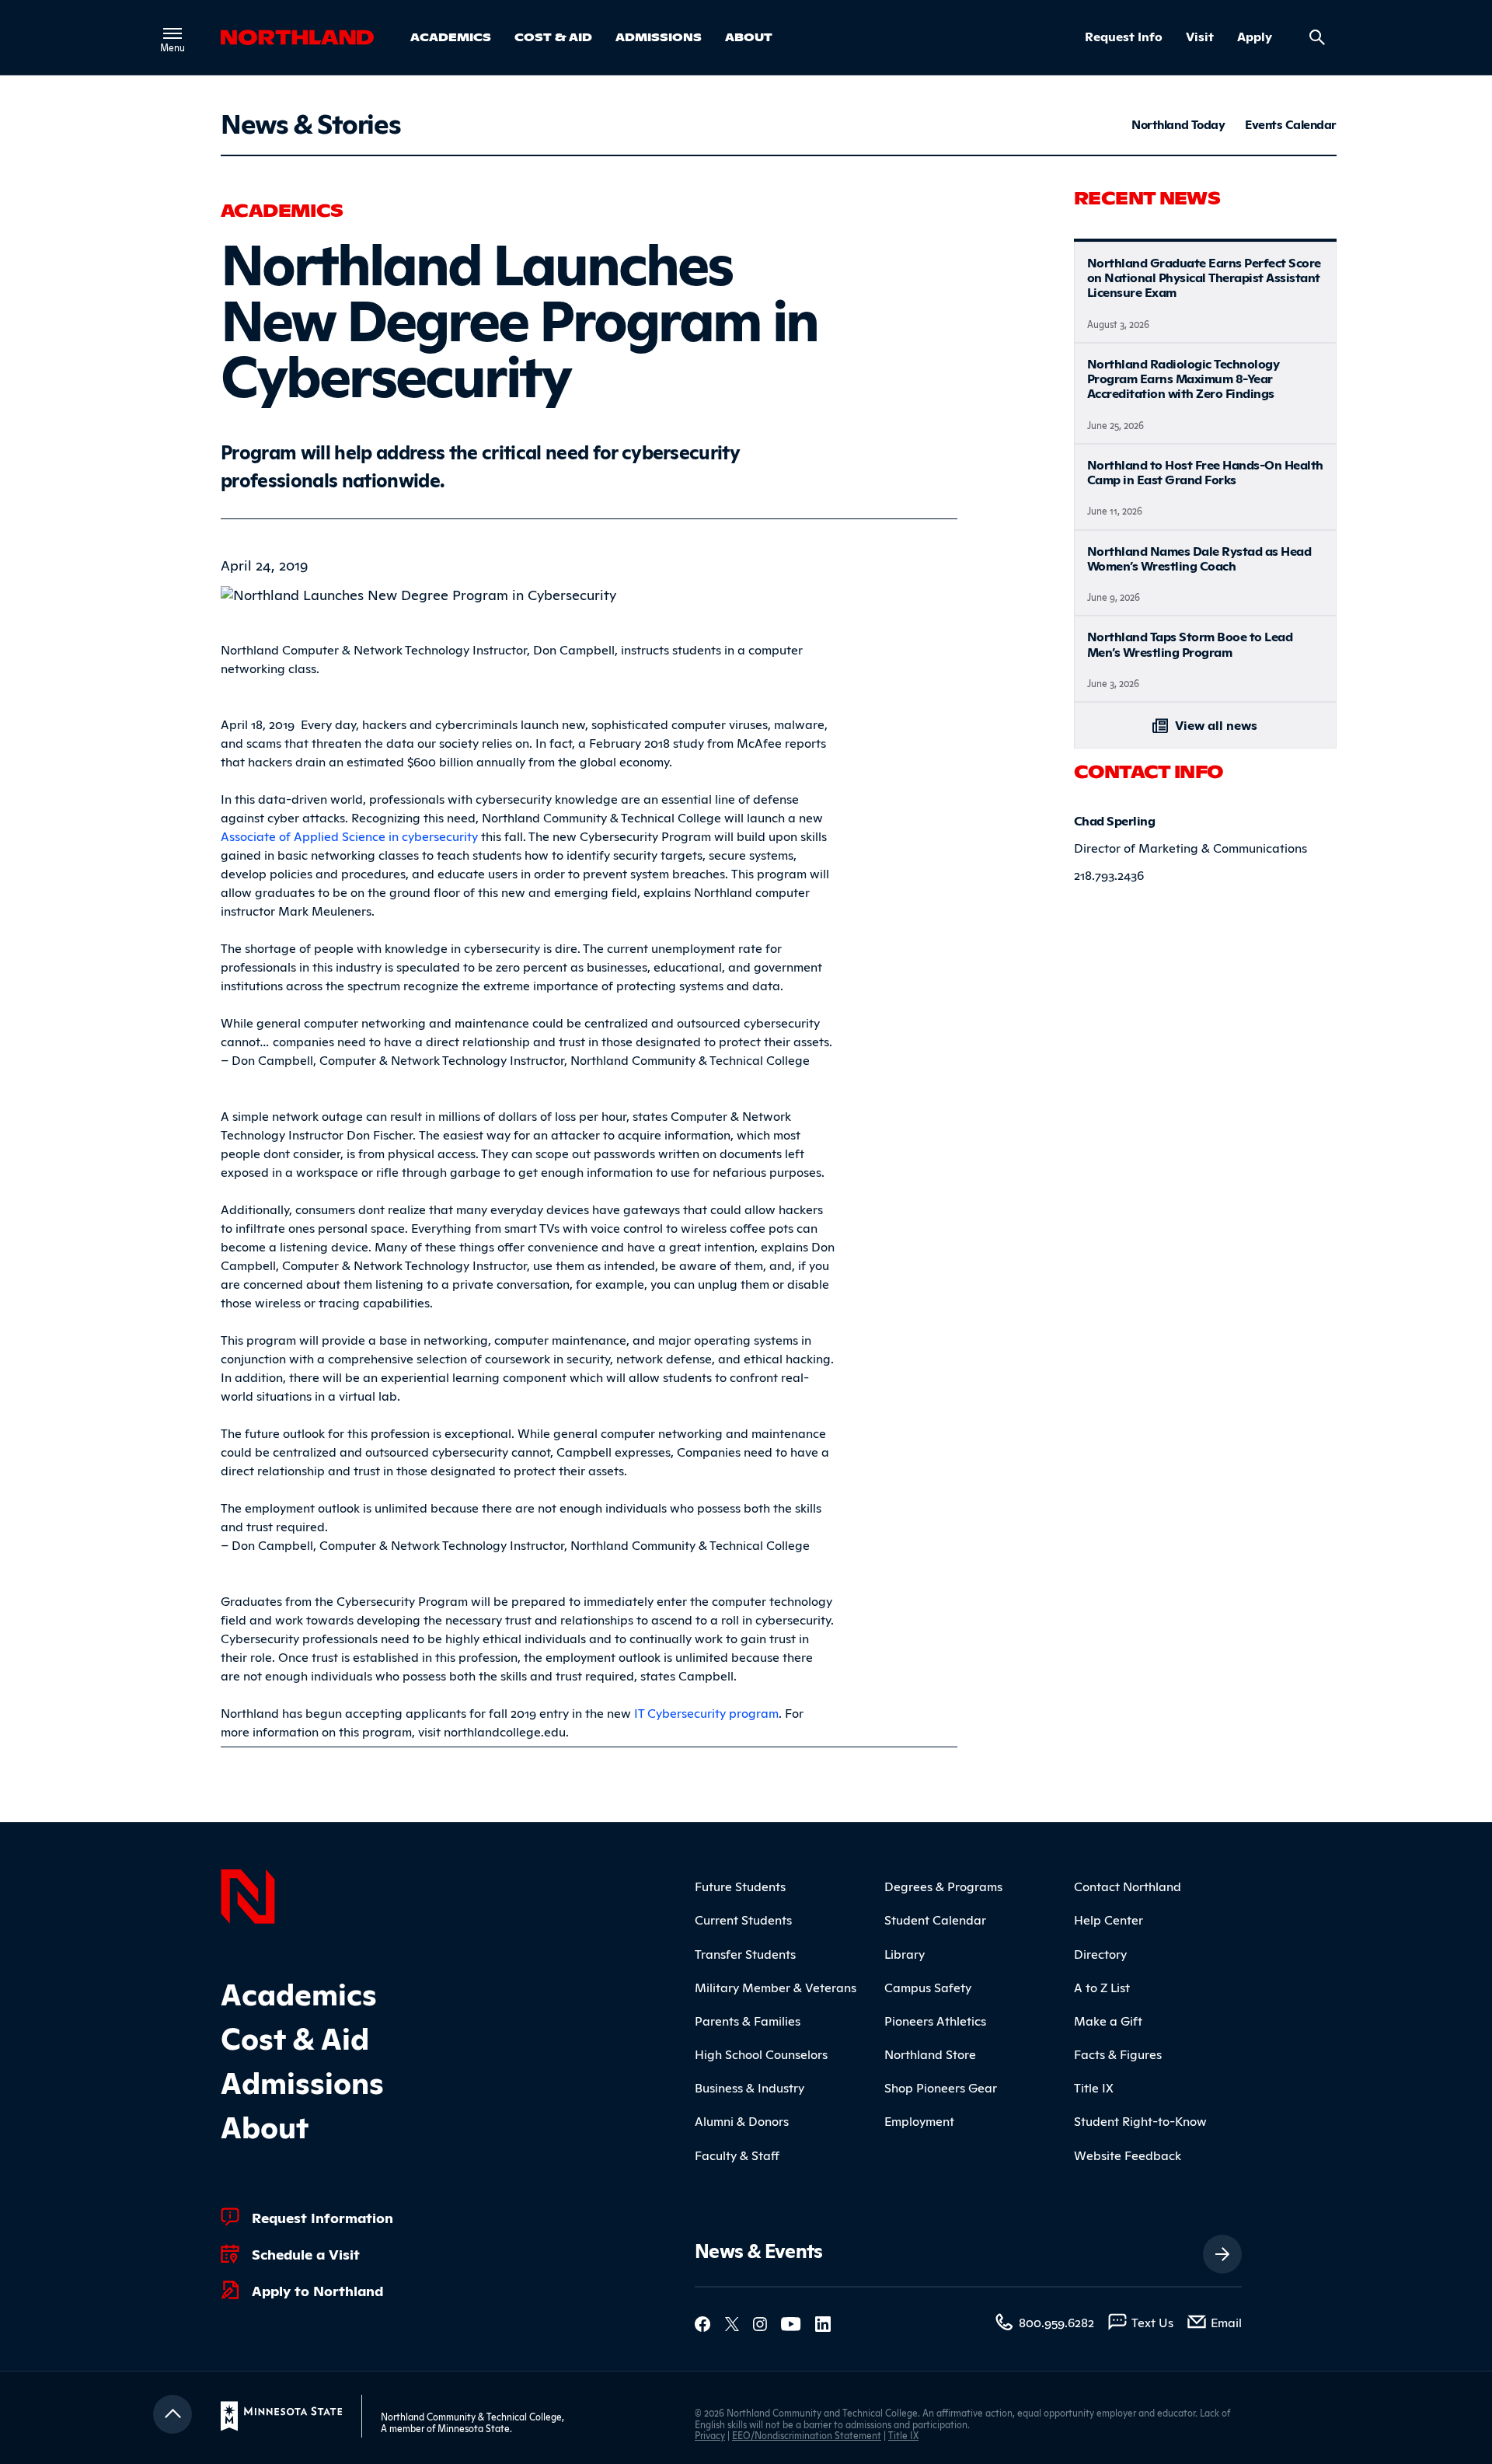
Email (1226, 2322)
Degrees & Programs (943, 1886)
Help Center (1109, 1919)
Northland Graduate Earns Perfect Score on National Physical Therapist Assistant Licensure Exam (1204, 277)
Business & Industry (749, 2087)
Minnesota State (474, 2428)
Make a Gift (1108, 2020)
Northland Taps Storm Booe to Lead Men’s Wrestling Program (1190, 643)
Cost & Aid (553, 37)
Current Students (743, 1919)
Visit (1200, 37)
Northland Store (930, 2054)
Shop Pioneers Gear (941, 2087)
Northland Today (1178, 124)
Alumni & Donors (742, 2120)
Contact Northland (1128, 1886)
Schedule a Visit (306, 2253)
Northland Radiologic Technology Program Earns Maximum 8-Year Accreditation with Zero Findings (1183, 378)
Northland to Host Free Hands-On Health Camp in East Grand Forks (1205, 471)
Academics (451, 37)
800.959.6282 (1056, 2322)
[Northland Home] (248, 1894)
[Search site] (1317, 37)
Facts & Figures (1118, 2054)
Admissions (659, 37)
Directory (1100, 1953)
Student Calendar (935, 1919)
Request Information (322, 2217)
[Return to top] (173, 2414)
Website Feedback (1128, 2155)
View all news (1215, 724)
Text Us (1152, 2322)
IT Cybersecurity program (706, 1712)
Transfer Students (745, 1953)
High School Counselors (761, 2054)
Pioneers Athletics (935, 2020)
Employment (919, 2120)
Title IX (1094, 2087)
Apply (1255, 37)
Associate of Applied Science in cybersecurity (349, 836)
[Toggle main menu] (173, 33)
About (749, 37)
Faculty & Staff (737, 2155)
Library (905, 1953)
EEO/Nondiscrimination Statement (807, 2435)
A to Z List (1102, 1987)
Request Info (1124, 37)
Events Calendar (1291, 124)
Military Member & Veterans (776, 1987)
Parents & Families (748, 2020)
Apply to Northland (317, 2290)
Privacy (710, 2435)
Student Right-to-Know (1140, 2120)
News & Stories (310, 122)
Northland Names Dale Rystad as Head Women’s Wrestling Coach (1199, 558)
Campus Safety (928, 1987)
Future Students (740, 1886)
